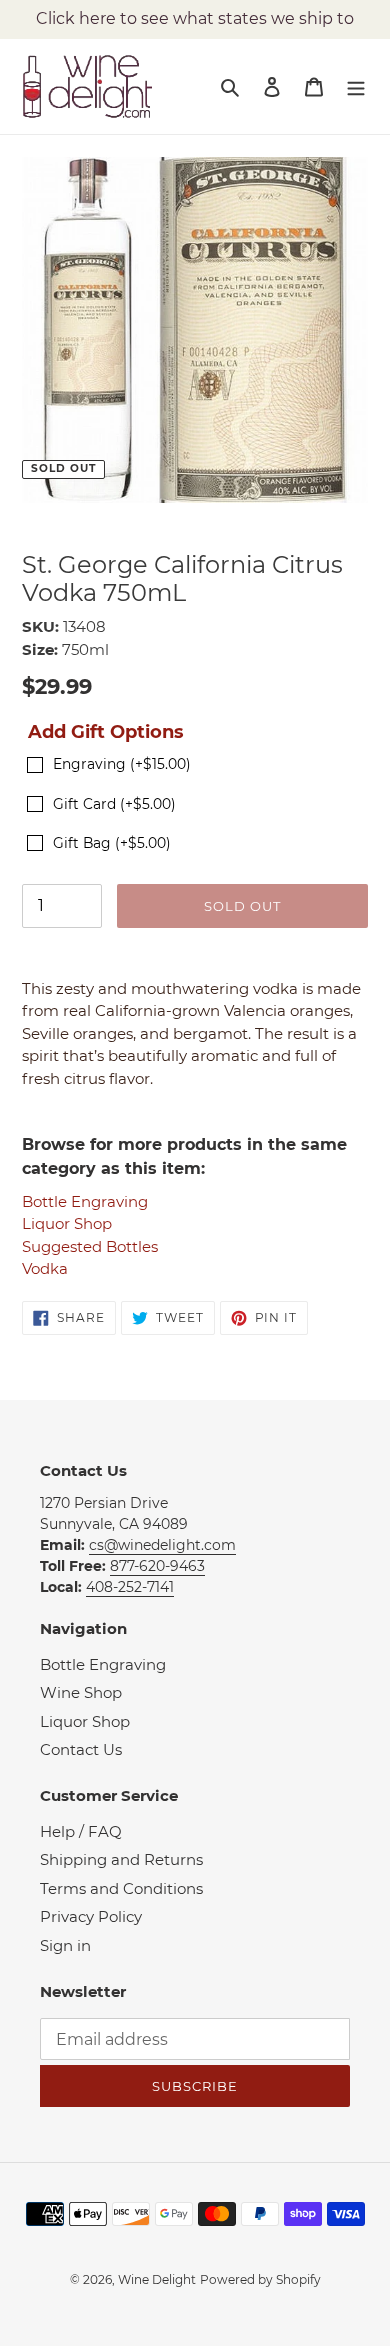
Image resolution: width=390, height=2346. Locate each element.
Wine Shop (81, 1692)
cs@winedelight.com (162, 1545)
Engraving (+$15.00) (122, 764)
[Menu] (356, 86)
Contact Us (81, 1749)
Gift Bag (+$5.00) (112, 843)
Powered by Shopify (260, 2279)
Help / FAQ (81, 1831)
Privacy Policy (91, 1916)
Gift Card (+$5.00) (114, 804)
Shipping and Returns (121, 1859)
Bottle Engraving (85, 1201)
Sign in (65, 1945)
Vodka (45, 1268)
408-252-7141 (130, 1587)
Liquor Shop (67, 1223)
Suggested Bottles (90, 1246)
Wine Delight (157, 2279)
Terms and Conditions (121, 1888)
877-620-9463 (157, 1566)
